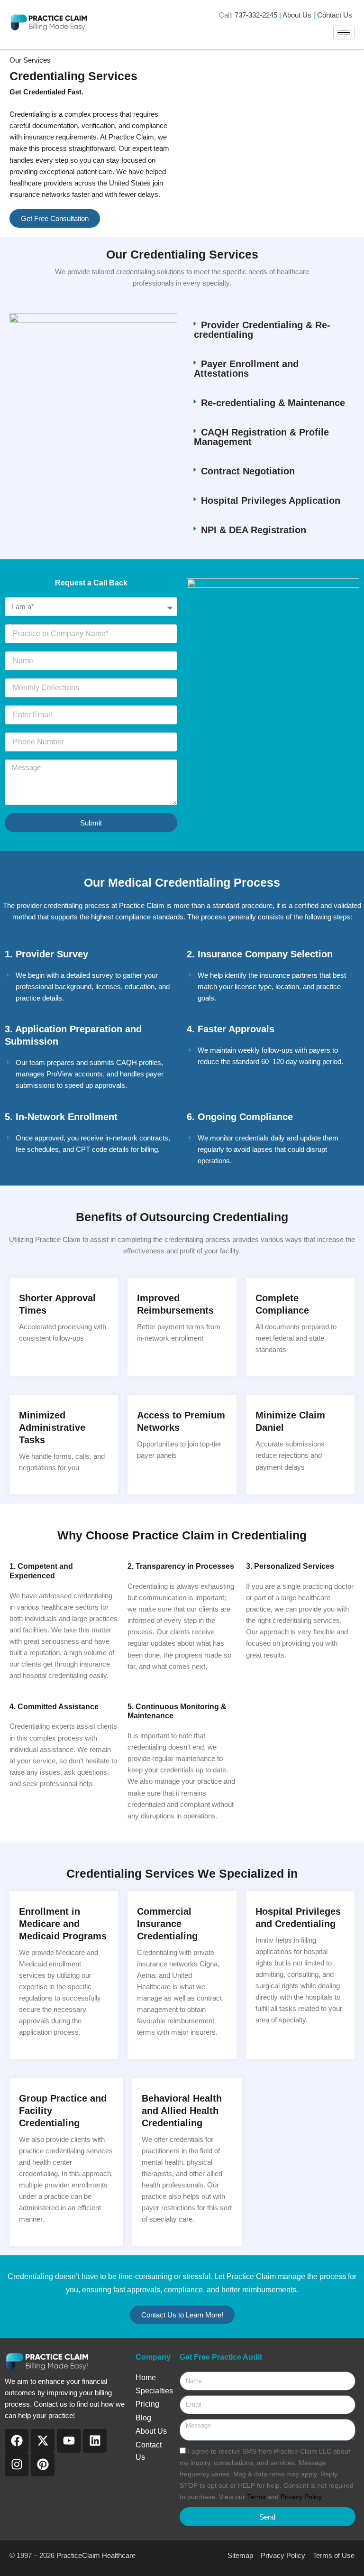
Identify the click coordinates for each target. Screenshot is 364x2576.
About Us (297, 15)
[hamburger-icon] (344, 32)
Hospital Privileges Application (271, 500)
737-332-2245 (256, 15)
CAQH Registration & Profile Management (261, 437)
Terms (257, 2497)
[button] (271, 330)
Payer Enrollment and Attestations (246, 369)
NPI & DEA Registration (254, 530)
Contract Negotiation (248, 471)
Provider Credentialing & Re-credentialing (262, 330)
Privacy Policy (301, 2497)
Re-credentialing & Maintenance (273, 403)
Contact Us (335, 15)
